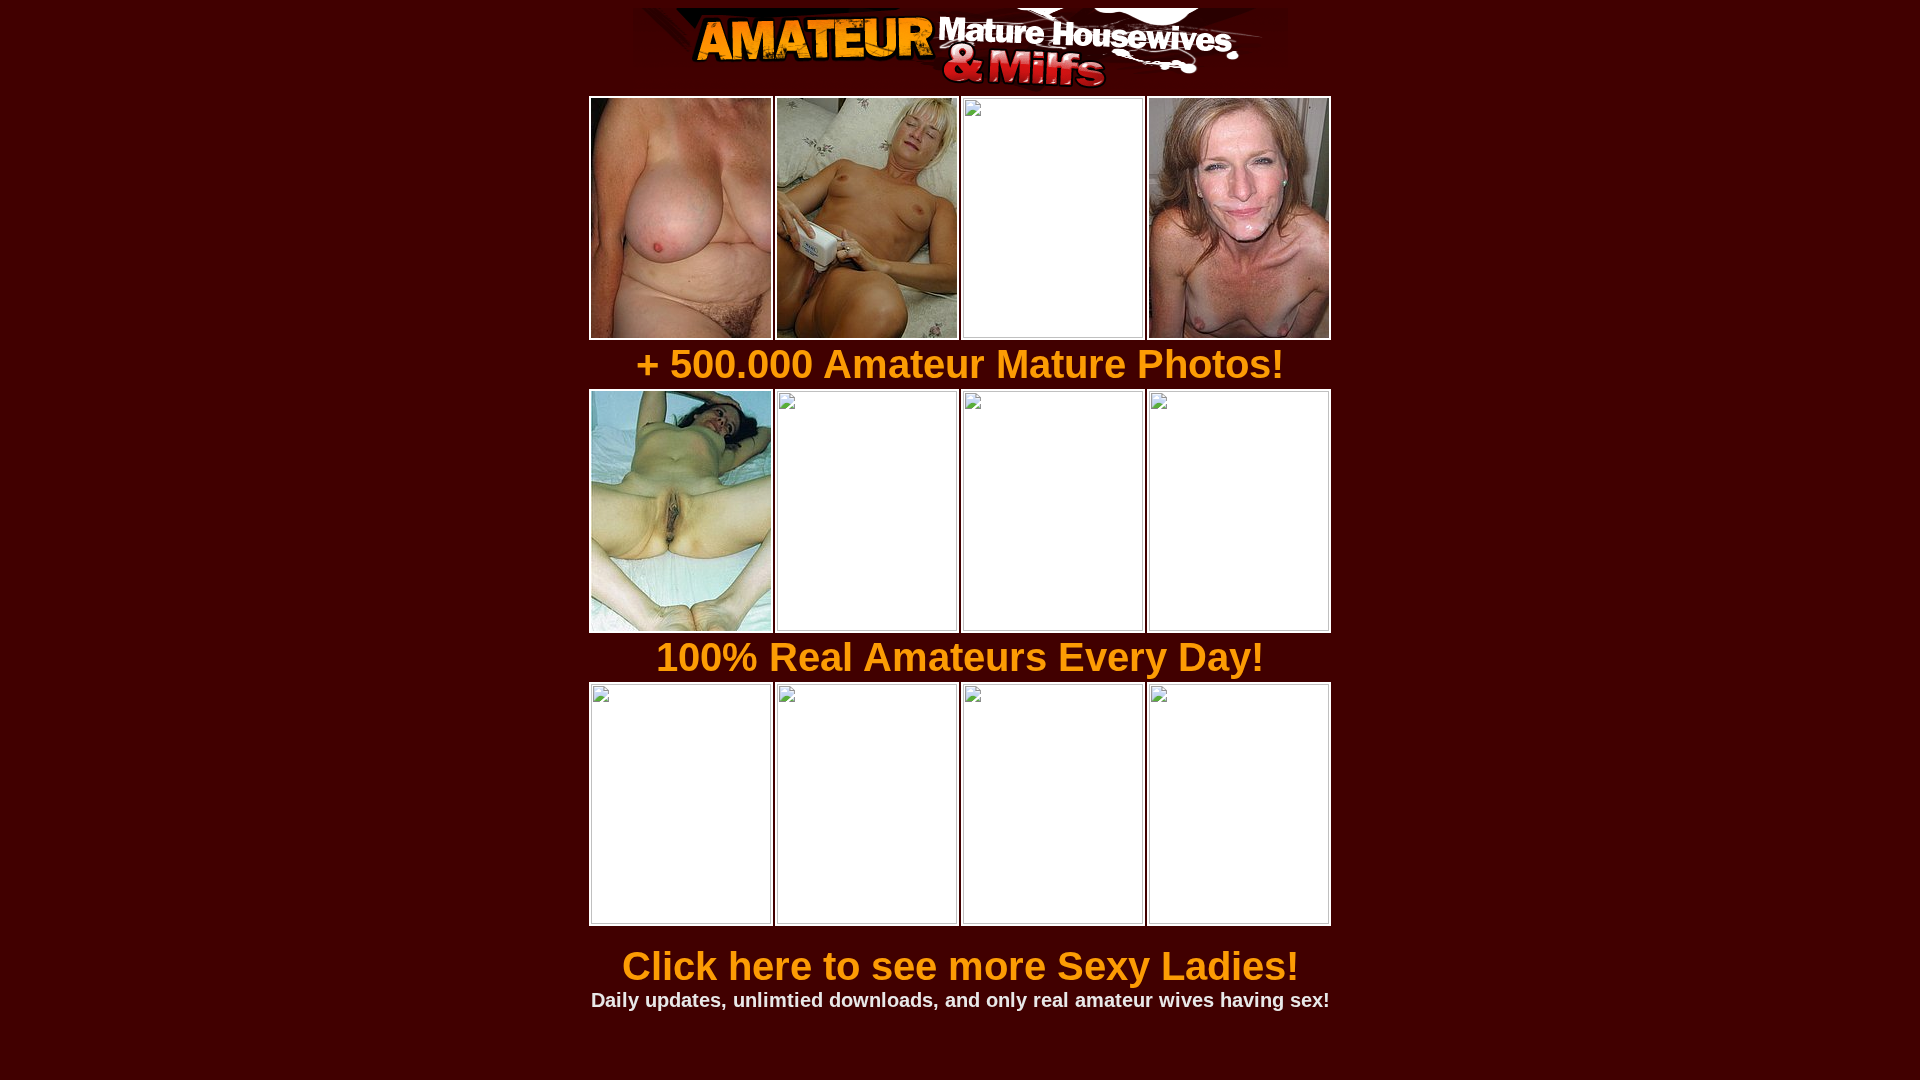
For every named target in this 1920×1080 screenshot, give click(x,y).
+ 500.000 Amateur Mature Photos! (960, 364)
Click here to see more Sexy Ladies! (960, 966)
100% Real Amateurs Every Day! (960, 657)
